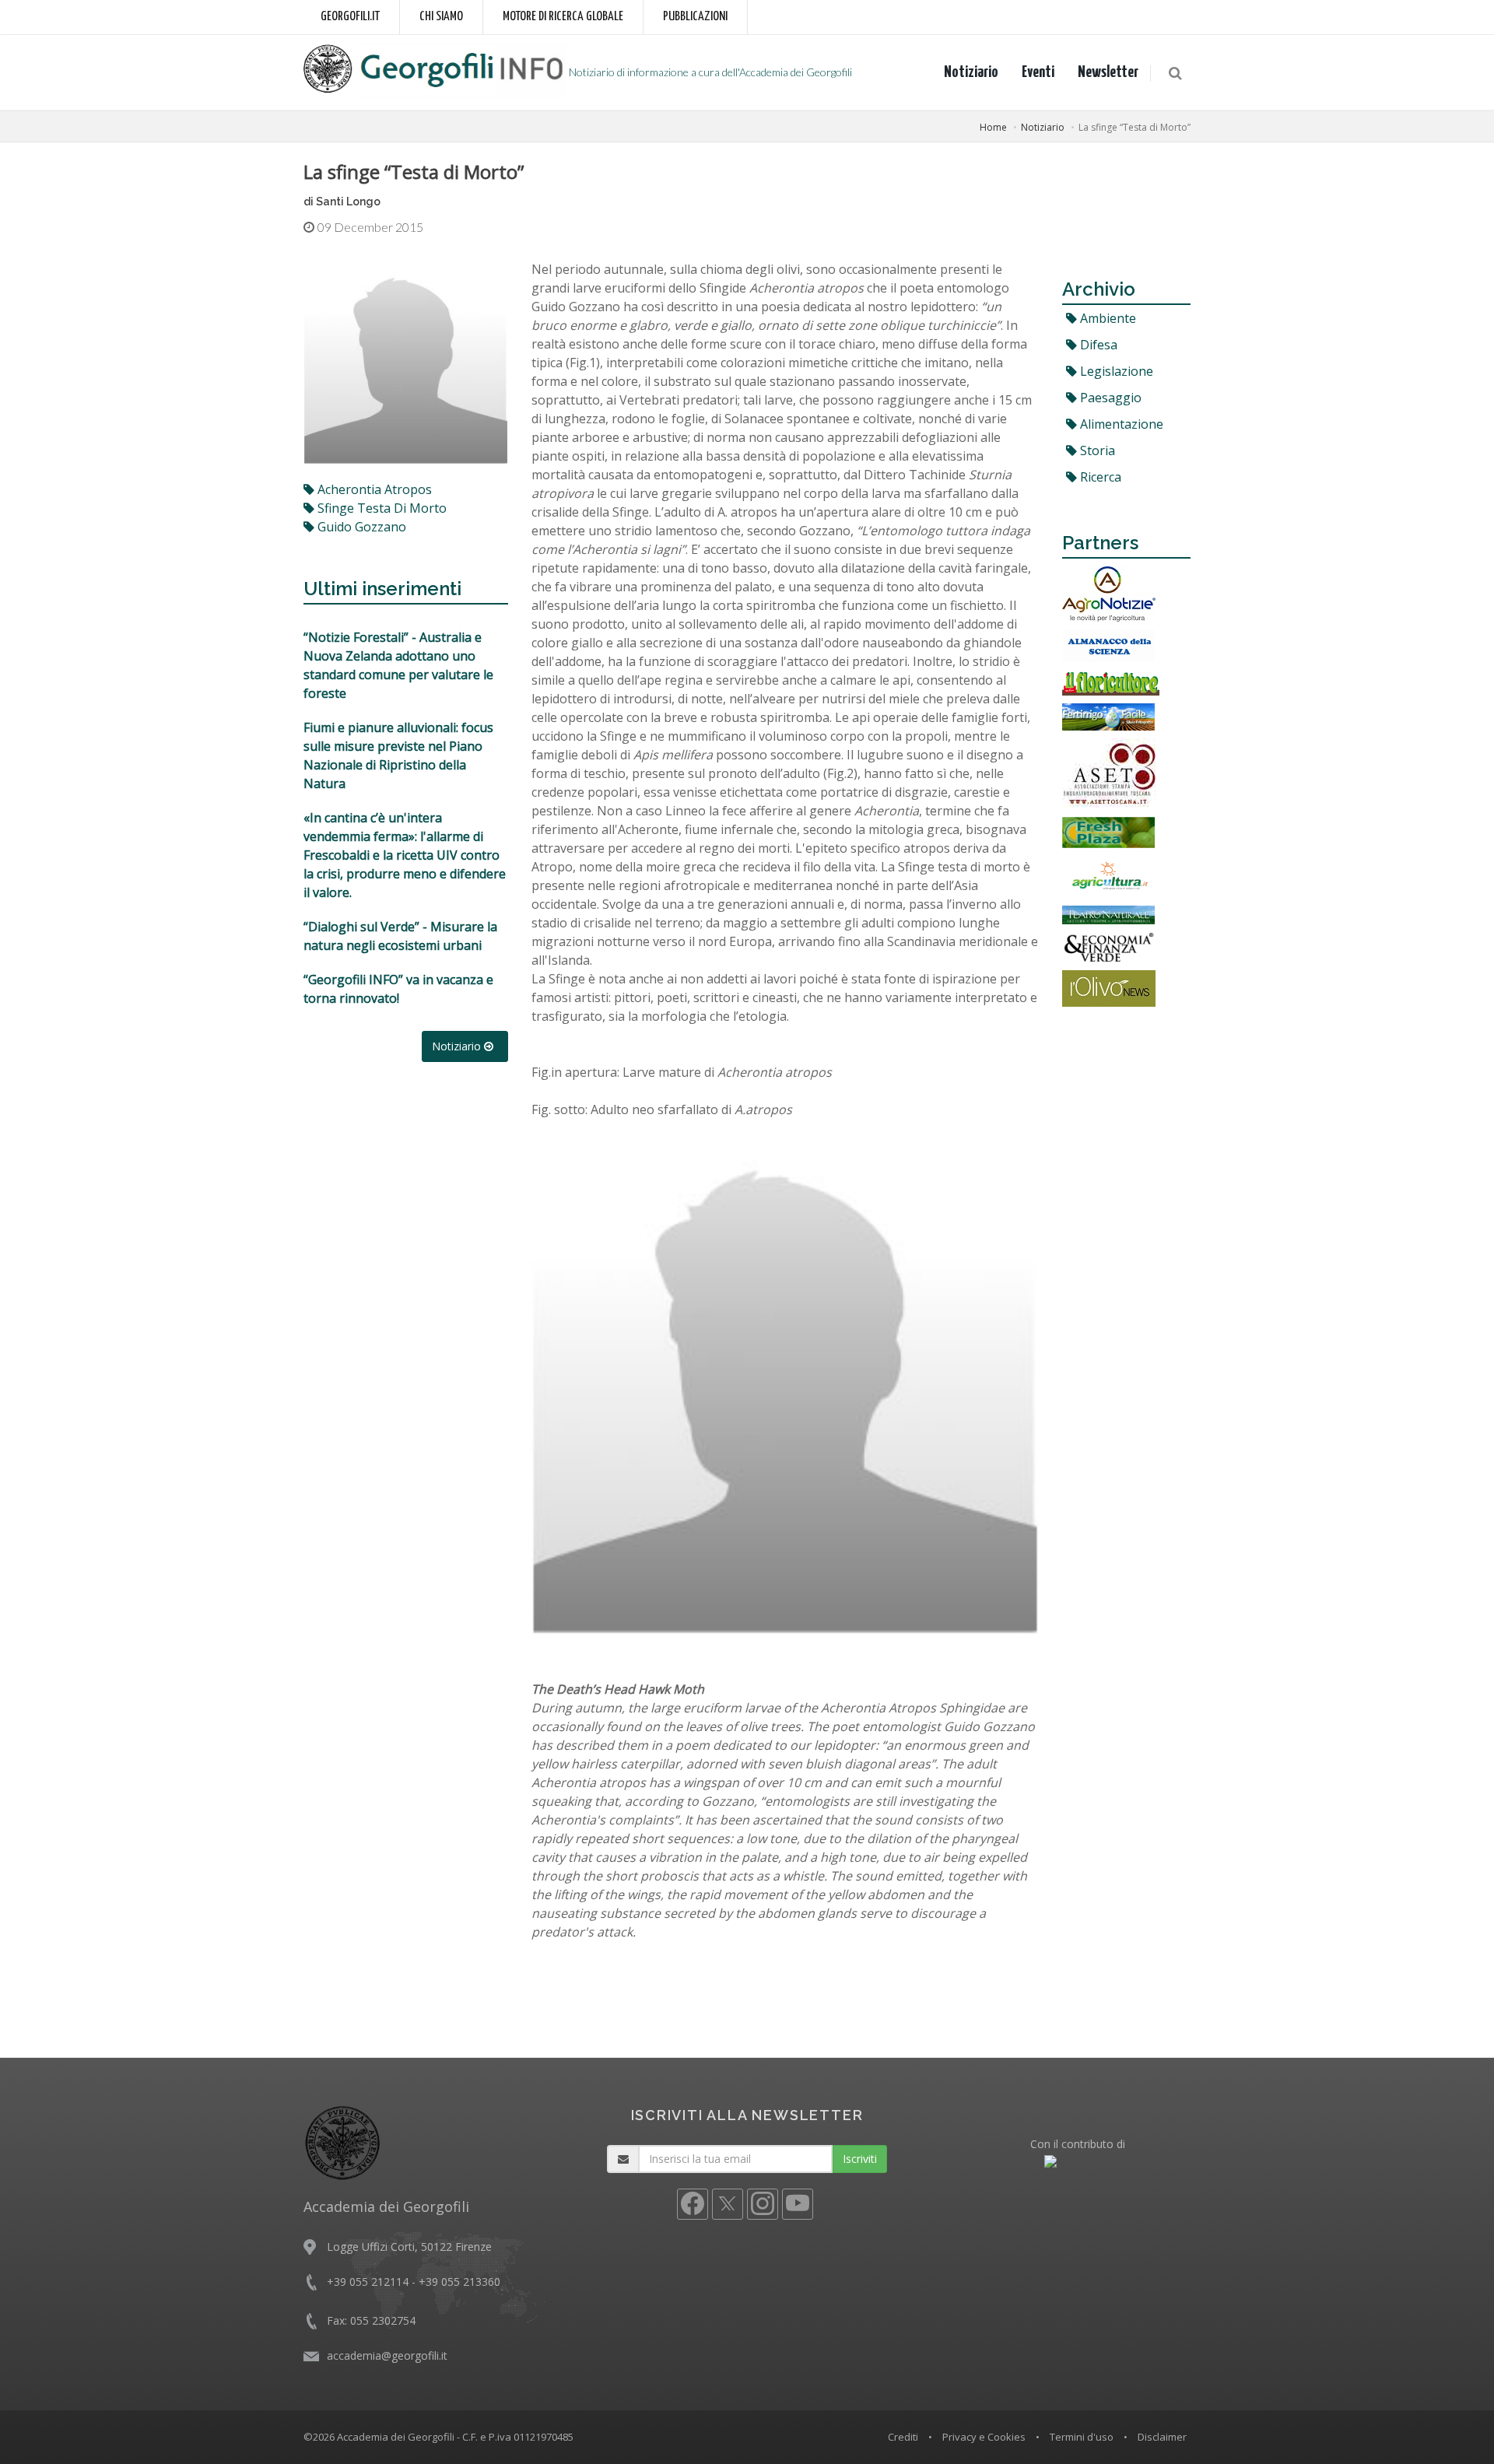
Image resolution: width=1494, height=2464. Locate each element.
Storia (1096, 450)
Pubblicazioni (695, 17)
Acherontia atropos (373, 489)
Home (993, 127)
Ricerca (1099, 477)
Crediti (903, 2437)
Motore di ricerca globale (563, 17)
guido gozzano (360, 527)
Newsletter (1108, 72)
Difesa (1097, 345)
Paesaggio (1109, 398)
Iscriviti (860, 2159)
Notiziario (971, 72)
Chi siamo (441, 17)
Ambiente (1106, 318)
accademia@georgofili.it (387, 2355)
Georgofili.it (350, 17)
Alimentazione (1120, 424)
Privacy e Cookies (984, 2437)
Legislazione (1115, 371)
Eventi (1038, 72)
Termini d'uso (1082, 2437)
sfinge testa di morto (381, 508)
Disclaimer (1162, 2437)
